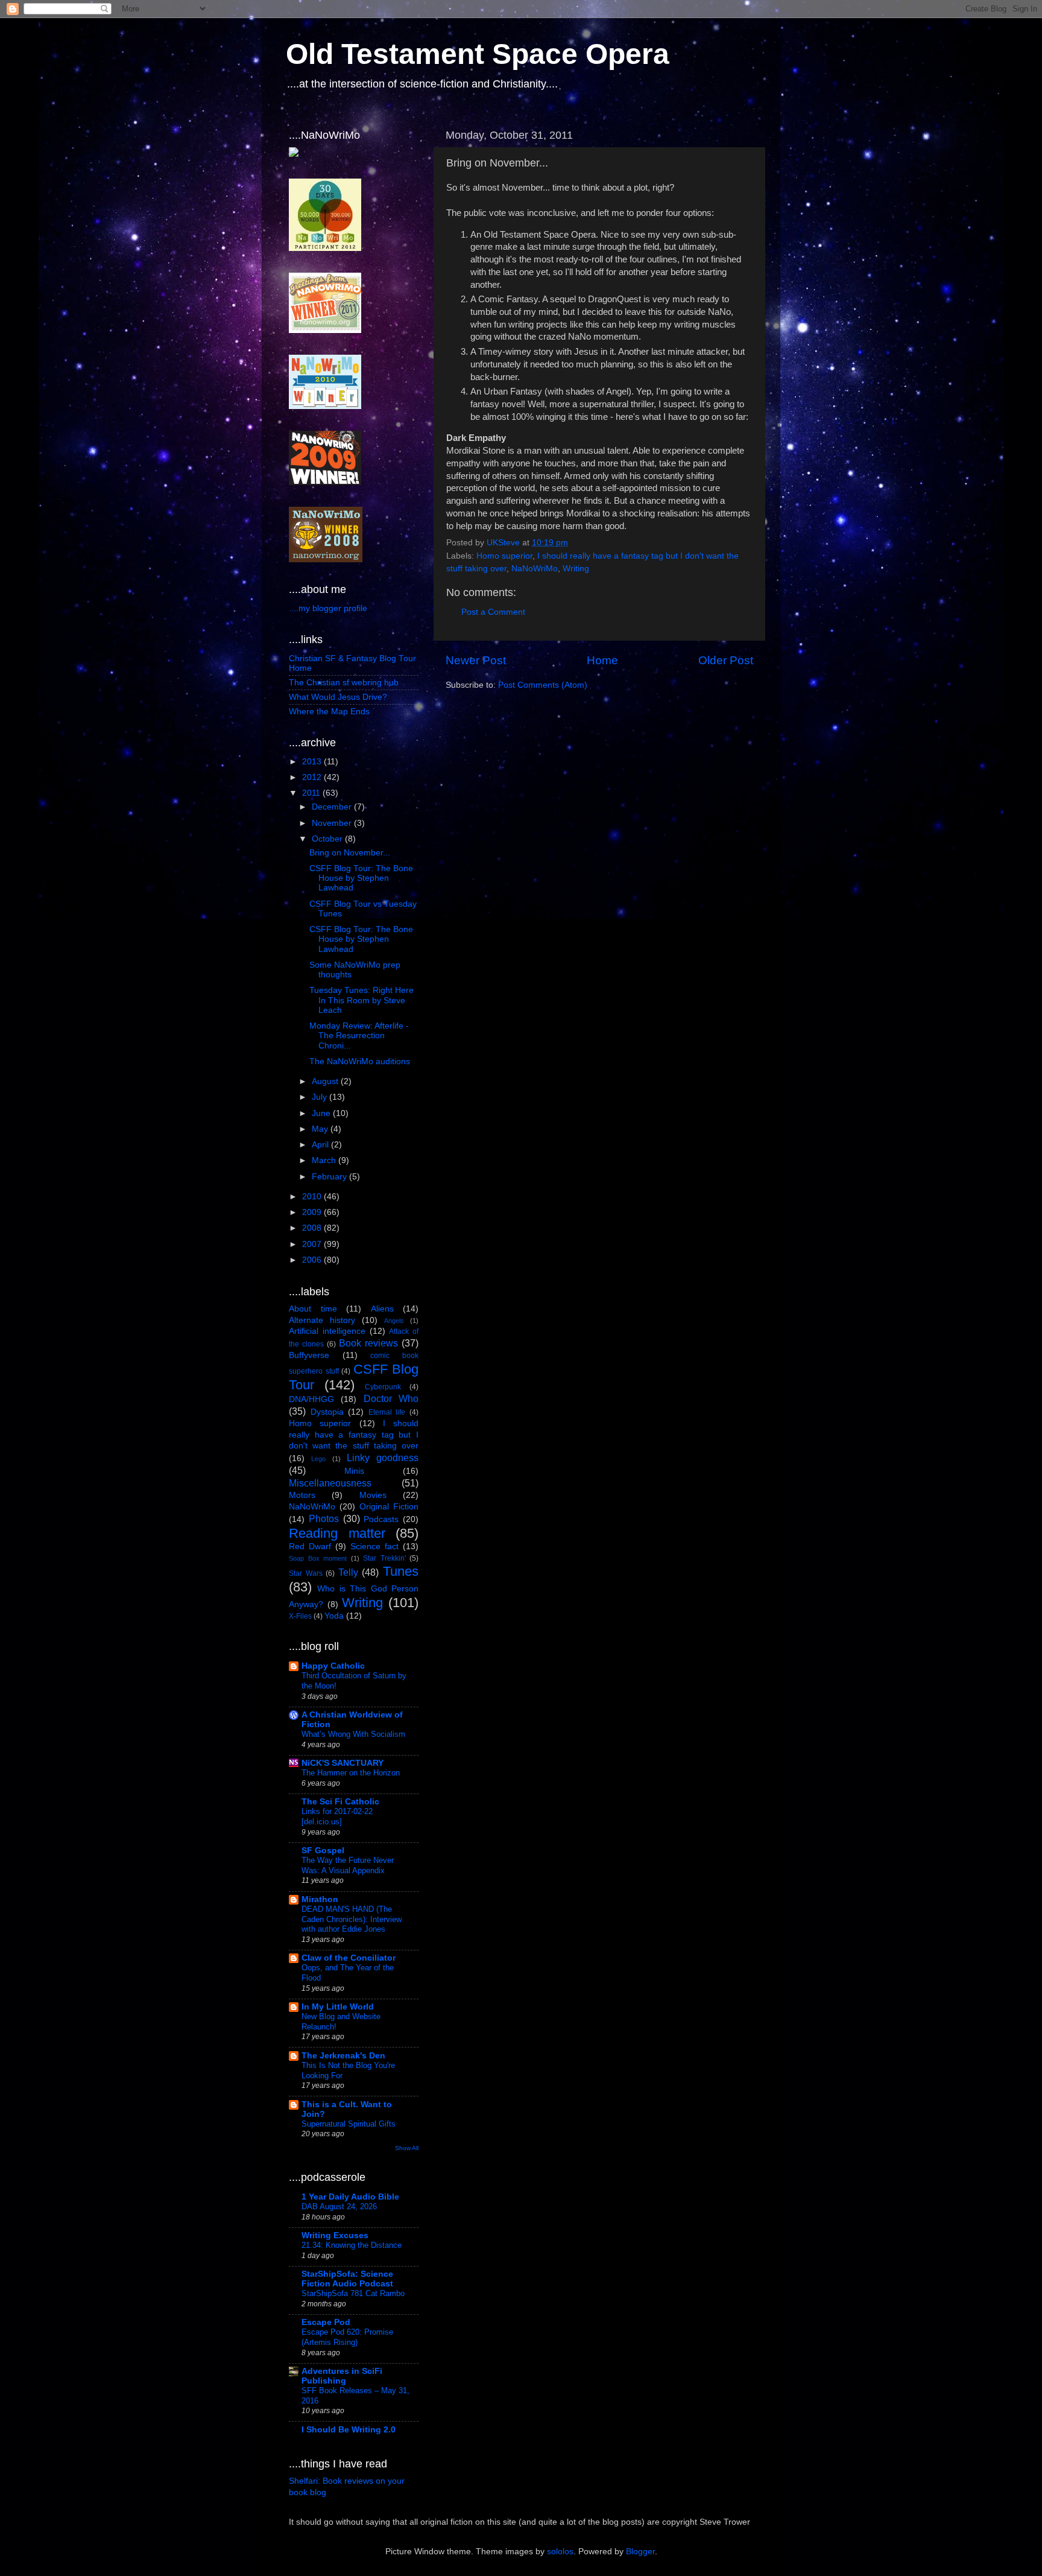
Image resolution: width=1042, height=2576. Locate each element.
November (333, 823)
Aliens (382, 1309)
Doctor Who (391, 1398)
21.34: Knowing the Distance (352, 2245)
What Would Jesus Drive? (338, 697)
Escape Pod (326, 2322)
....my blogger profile (328, 608)
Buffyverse (309, 1355)
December (333, 807)
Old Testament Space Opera (478, 54)
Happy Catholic (333, 1666)
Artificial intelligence (327, 1331)
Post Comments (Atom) (543, 685)
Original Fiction (389, 1507)
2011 (312, 793)
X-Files (300, 1616)
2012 (313, 777)
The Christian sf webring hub (344, 683)
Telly (348, 1572)
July (320, 1097)
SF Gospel (323, 1851)
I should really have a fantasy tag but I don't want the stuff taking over (354, 1435)
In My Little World (338, 2007)
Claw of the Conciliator (349, 1958)
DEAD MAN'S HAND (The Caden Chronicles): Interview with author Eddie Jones (352, 1919)
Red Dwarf (310, 1547)
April (321, 1145)
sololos (560, 2552)
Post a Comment (493, 612)
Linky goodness (383, 1458)
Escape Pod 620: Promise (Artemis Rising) (347, 2337)
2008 (313, 1228)
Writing (576, 569)
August (326, 1081)
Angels (394, 1321)
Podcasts (381, 1519)
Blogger (640, 2552)
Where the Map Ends (329, 712)
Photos (324, 1518)
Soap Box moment (318, 1558)
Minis (354, 1471)
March (325, 1160)
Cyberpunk (383, 1387)
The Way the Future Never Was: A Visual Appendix (348, 1865)
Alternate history (322, 1320)
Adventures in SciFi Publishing (342, 2376)
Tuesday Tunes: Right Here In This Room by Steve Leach (362, 1000)
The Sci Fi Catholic (340, 1802)
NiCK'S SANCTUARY (343, 1763)
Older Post (726, 660)
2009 (313, 1212)
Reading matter (337, 1533)
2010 (313, 1197)
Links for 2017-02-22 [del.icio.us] (337, 1816)
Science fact (374, 1547)
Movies (373, 1495)
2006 (313, 1260)
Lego (318, 1459)
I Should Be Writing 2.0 (349, 2430)
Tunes (401, 1571)
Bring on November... (350, 853)
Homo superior (504, 556)
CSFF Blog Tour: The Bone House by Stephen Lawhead (361, 878)
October (328, 839)
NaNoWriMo (535, 569)
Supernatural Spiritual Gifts (349, 2124)
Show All (407, 2148)
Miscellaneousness (330, 1483)
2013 (313, 762)
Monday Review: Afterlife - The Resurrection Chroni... (359, 1036)
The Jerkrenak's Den (343, 2056)
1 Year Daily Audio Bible (350, 2197)
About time (313, 1309)
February (330, 1177)
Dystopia (327, 1412)
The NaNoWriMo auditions (360, 1061)
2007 (313, 1244)
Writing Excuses (335, 2235)
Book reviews (368, 1343)
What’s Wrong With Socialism (353, 1734)
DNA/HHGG (311, 1399)
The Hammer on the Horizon (351, 1773)
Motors (302, 1495)
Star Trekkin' (384, 1558)
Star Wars (306, 1573)
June (322, 1113)
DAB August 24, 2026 (339, 2206)
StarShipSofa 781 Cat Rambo (353, 2293)
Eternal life (387, 1412)
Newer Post (476, 660)
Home (602, 660)
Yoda (334, 1616)
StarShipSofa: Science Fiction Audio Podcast (347, 2279)
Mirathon (320, 1899)
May (321, 1129)
